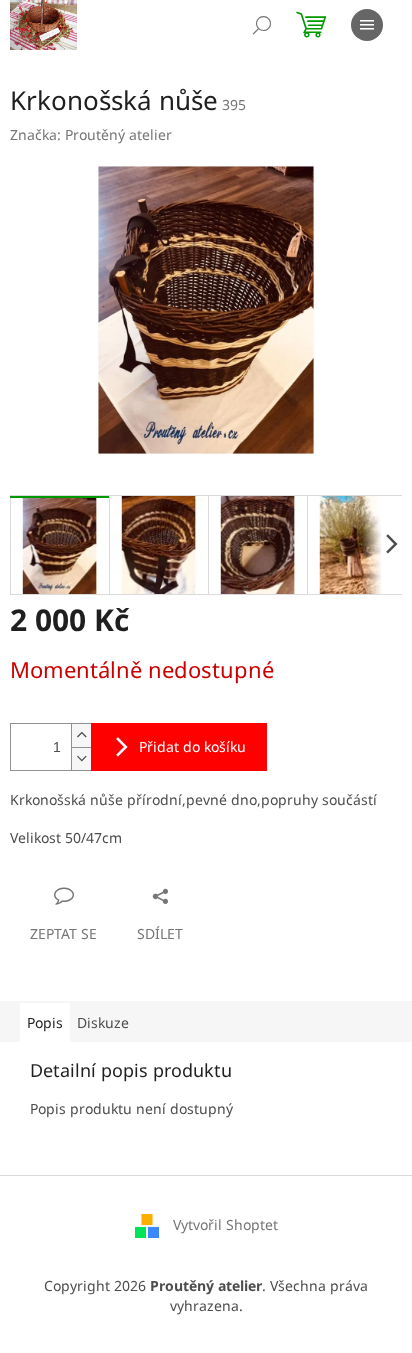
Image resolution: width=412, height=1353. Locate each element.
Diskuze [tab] (103, 1022)
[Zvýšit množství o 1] (81, 735)
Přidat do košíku (192, 746)
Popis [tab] (45, 1022)
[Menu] (367, 25)
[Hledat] (262, 25)
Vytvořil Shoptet (225, 1224)
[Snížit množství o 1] (81, 758)
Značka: (91, 134)
